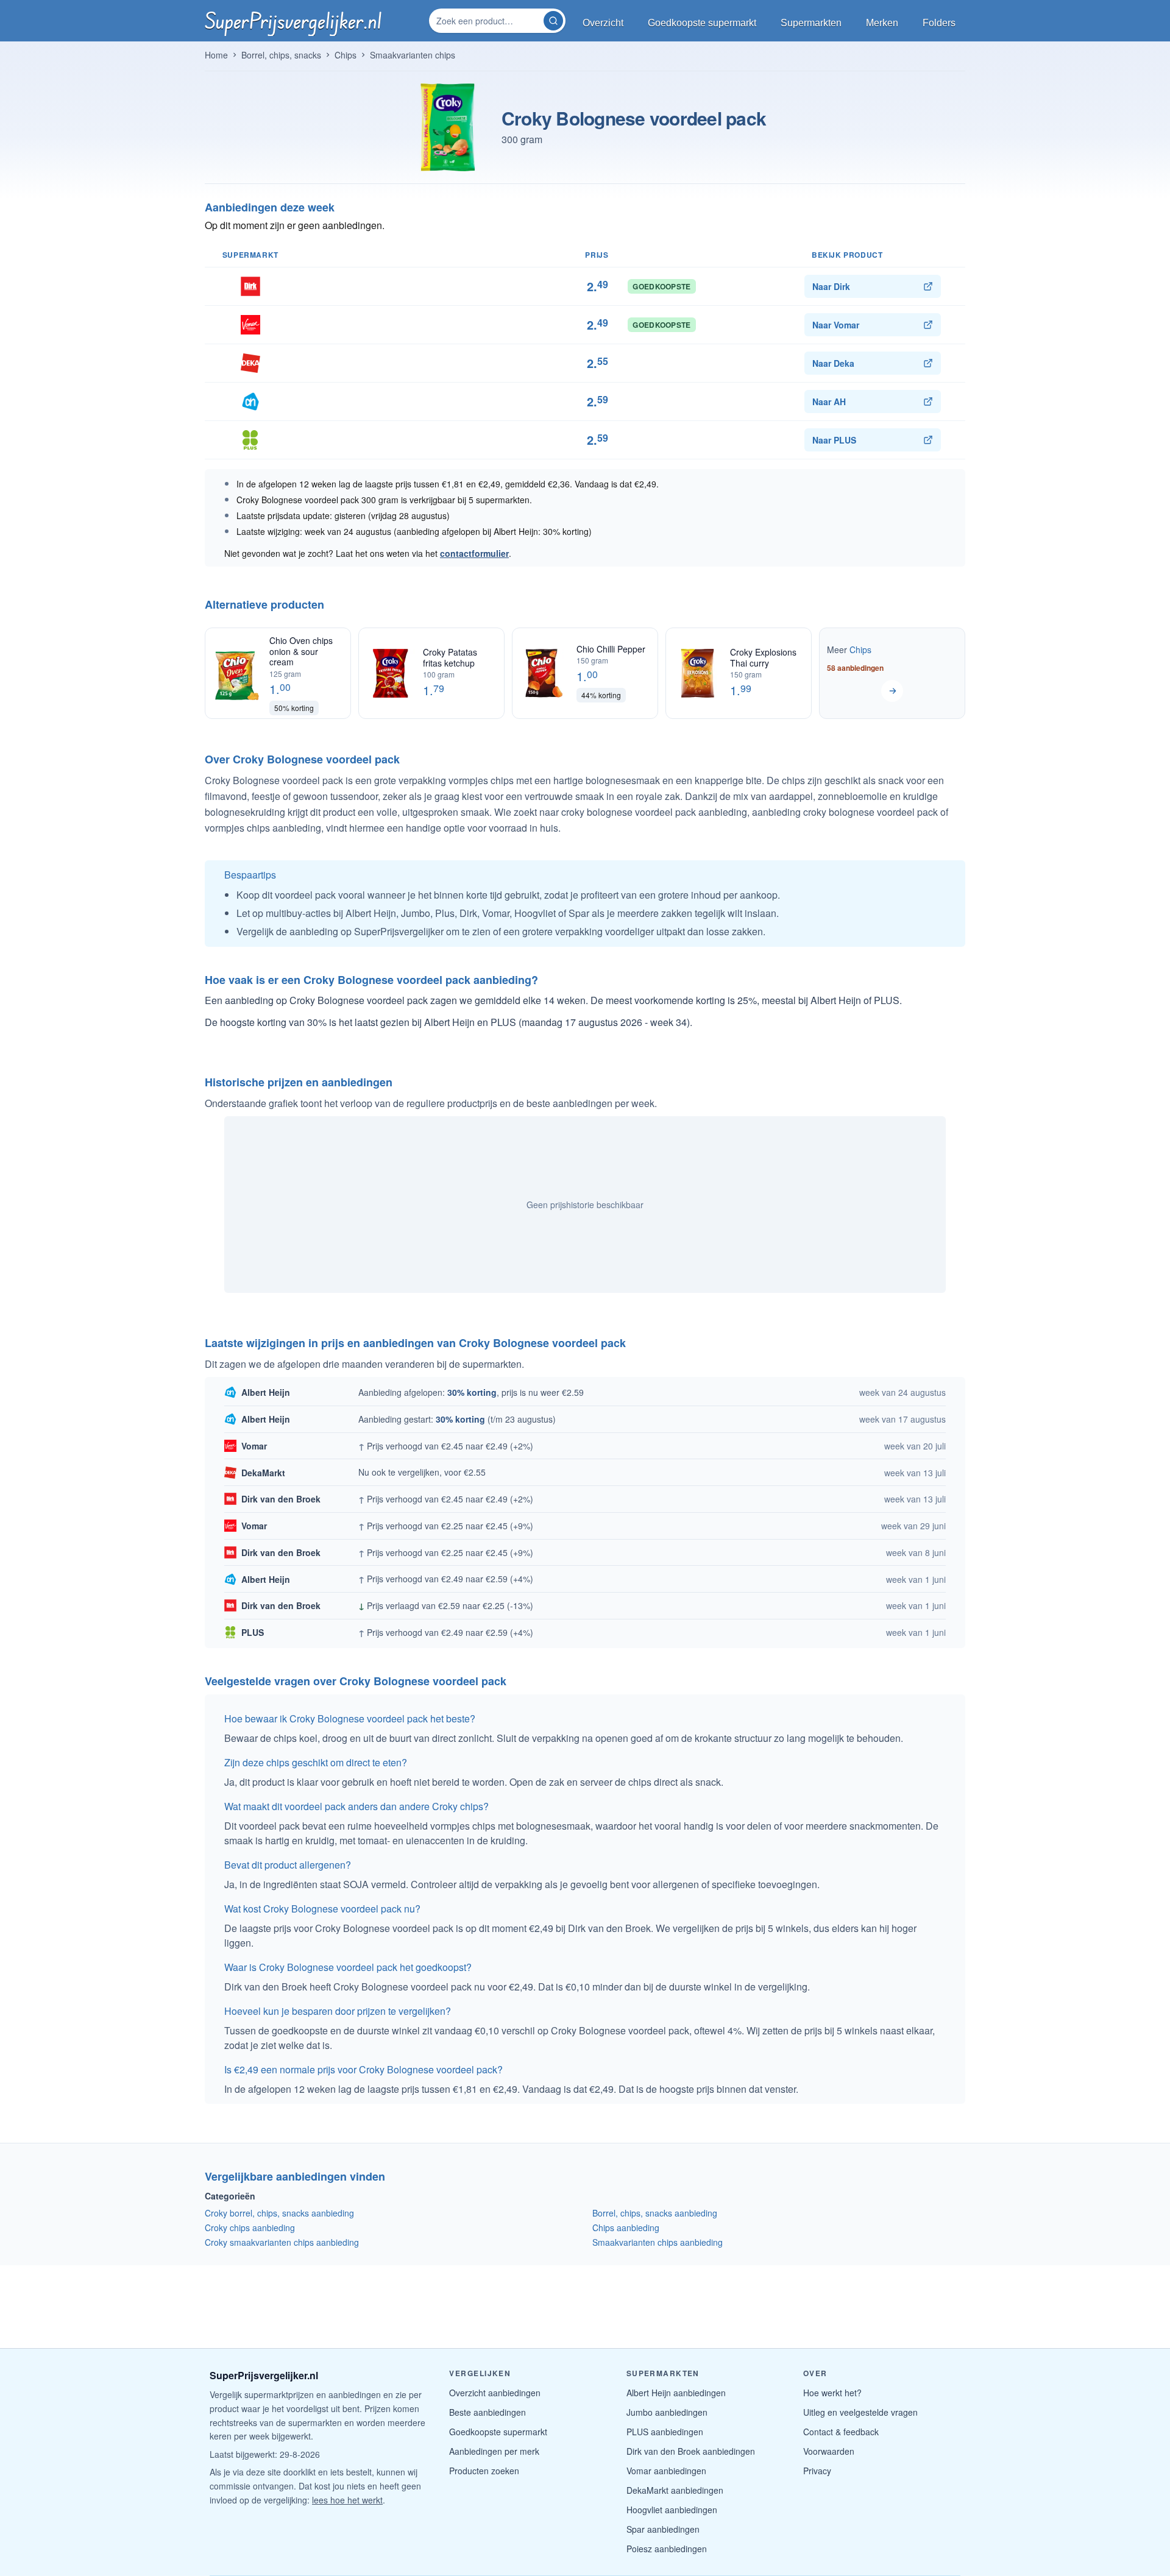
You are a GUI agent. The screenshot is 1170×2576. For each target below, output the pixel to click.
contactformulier (474, 553)
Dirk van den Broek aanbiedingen (691, 2451)
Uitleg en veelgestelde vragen (860, 2412)
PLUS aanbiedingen (665, 2432)
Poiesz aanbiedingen (667, 2549)
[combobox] (487, 21)
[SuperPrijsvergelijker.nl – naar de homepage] (293, 21)
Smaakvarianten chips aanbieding (658, 2242)
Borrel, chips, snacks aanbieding (655, 2213)
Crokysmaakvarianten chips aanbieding (282, 2242)
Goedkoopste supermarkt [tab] (702, 23)
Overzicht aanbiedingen (495, 2393)
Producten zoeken (484, 2471)
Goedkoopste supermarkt (498, 2432)
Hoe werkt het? (832, 2393)
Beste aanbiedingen (487, 2412)
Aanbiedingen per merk (494, 2451)
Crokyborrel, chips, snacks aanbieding (279, 2213)
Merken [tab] (882, 23)
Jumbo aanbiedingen (667, 2412)
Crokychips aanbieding (250, 2227)
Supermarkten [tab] (811, 23)
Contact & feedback (841, 2432)
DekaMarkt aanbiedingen (675, 2490)
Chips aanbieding (626, 2227)
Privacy (817, 2471)
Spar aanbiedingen (663, 2529)
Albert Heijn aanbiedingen (676, 2393)
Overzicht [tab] (603, 23)
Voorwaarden (829, 2451)
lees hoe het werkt (347, 2500)
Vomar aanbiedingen (666, 2471)
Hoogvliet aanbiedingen (672, 2510)
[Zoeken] (553, 21)
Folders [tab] (939, 23)
